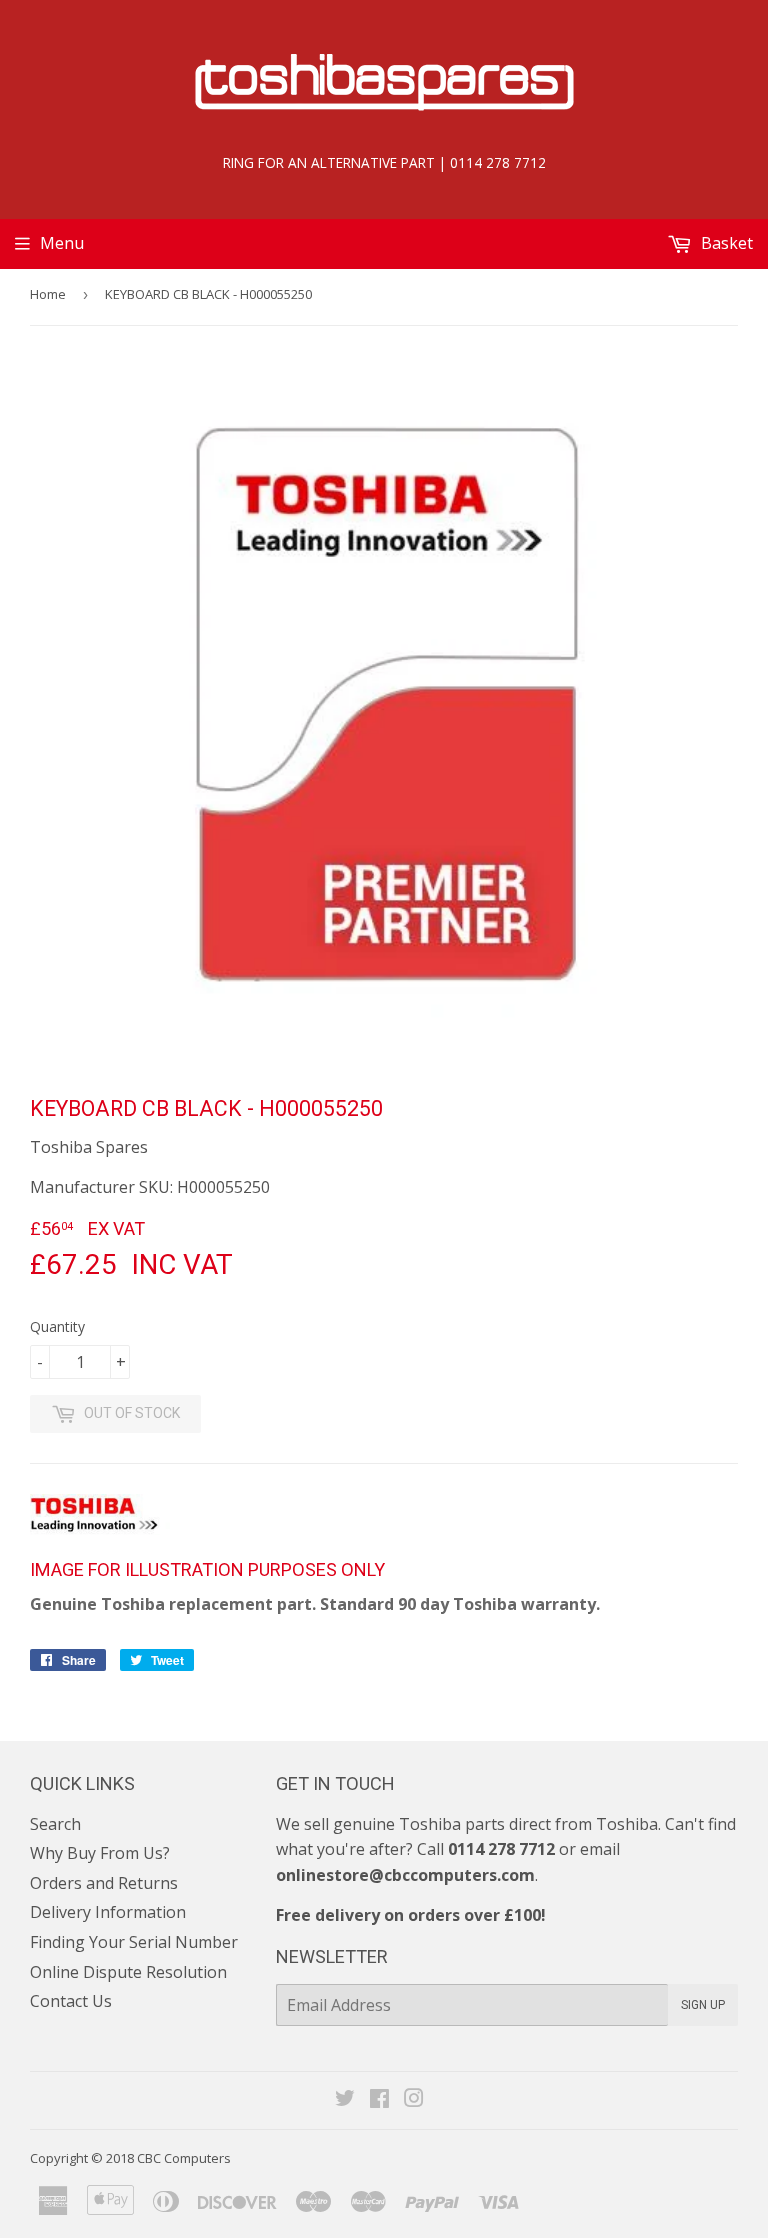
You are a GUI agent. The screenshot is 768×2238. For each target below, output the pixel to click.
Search (55, 1824)
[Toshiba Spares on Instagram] (414, 2100)
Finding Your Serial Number (134, 1942)
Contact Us (71, 2001)
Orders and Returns (104, 1883)
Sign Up (703, 2005)
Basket (725, 243)
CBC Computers (184, 2158)
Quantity (57, 1326)
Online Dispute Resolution (128, 1972)
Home (48, 294)
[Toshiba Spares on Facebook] (379, 2100)
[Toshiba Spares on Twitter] (345, 2100)
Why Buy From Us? (100, 1853)
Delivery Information (108, 1912)
